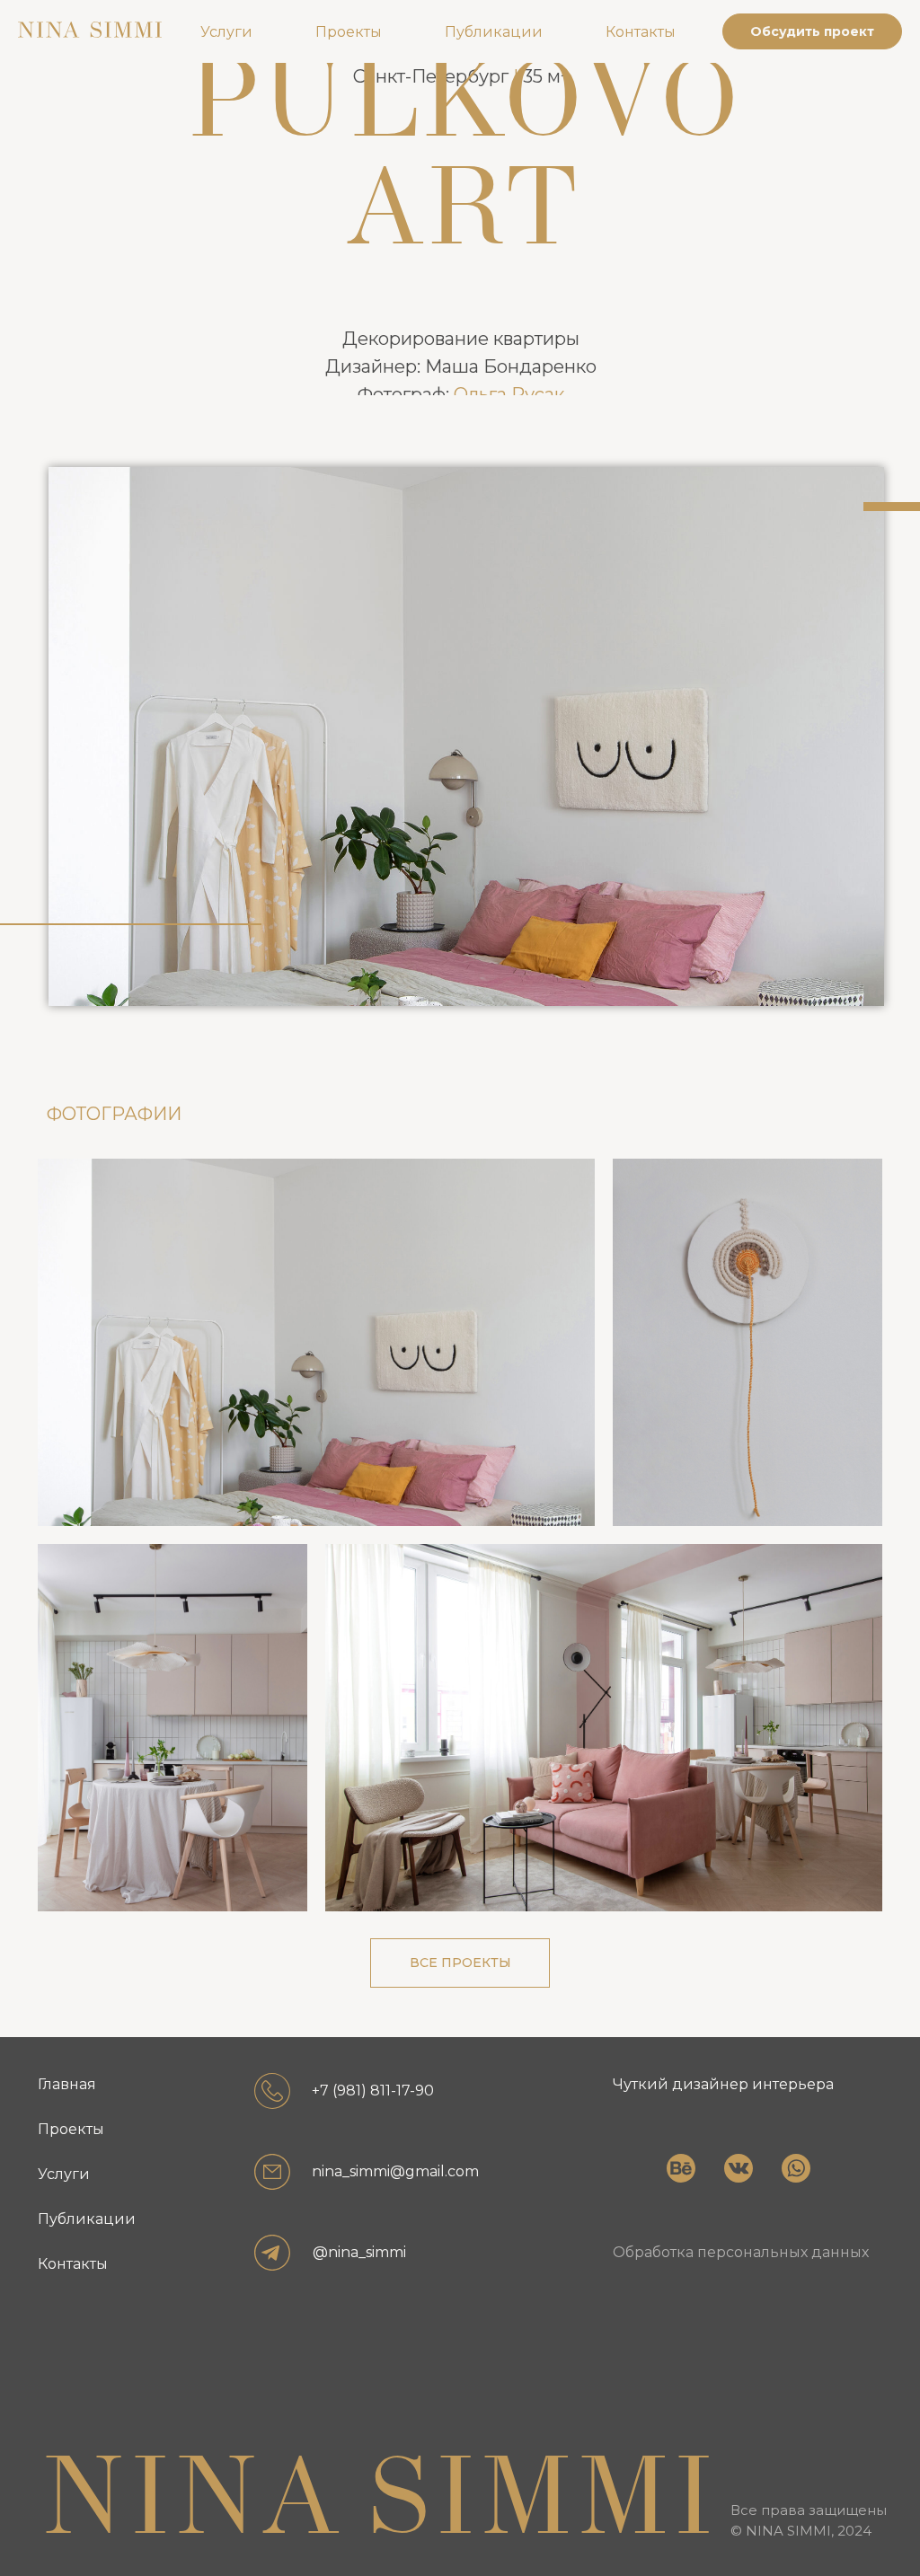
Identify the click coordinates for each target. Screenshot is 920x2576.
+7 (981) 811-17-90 (373, 2091)
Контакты (641, 32)
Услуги (226, 32)
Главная (67, 2084)
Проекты (349, 32)
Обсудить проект (812, 31)
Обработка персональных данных (741, 2252)
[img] (662, 2192)
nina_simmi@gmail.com (395, 2171)
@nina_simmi (359, 2252)
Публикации (494, 32)
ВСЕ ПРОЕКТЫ (460, 1963)
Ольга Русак (509, 394)
